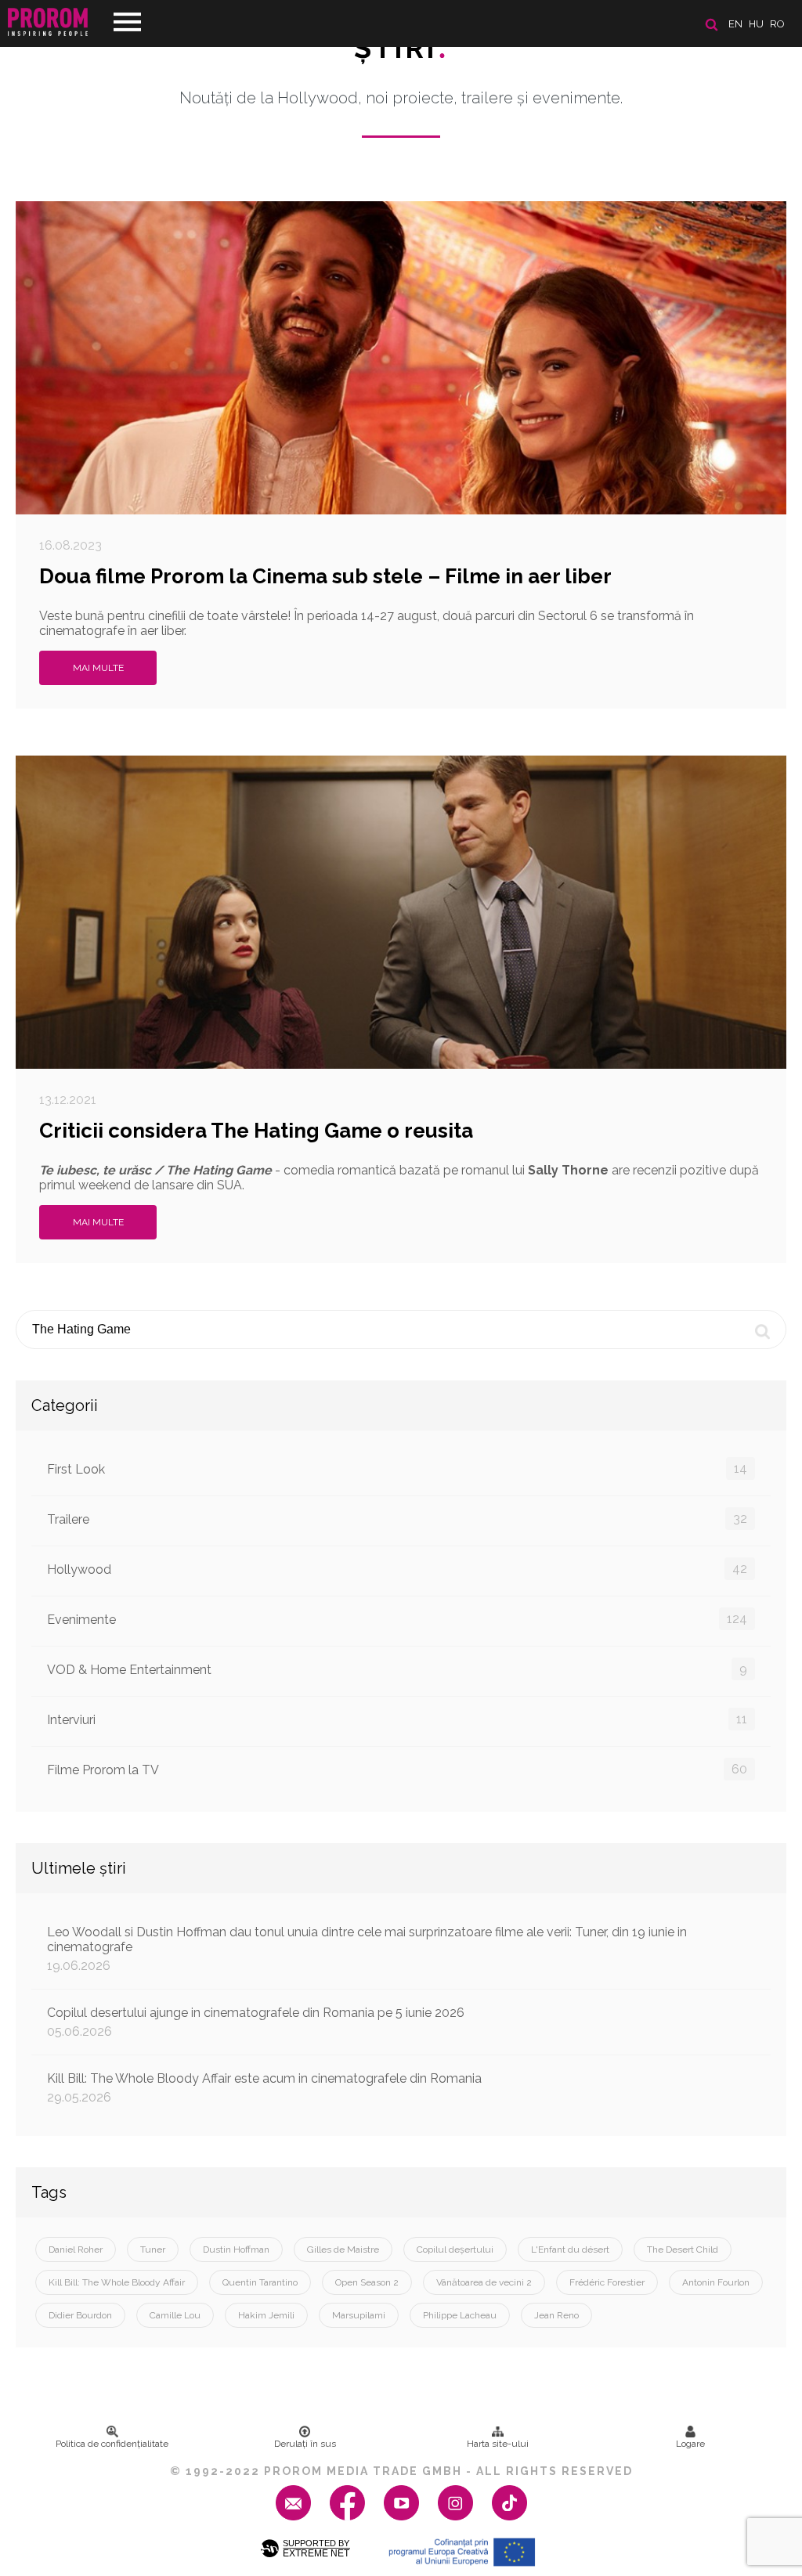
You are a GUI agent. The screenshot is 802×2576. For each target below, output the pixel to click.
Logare (690, 2444)
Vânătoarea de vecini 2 (484, 2282)
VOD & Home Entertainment (397, 1669)
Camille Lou (175, 2315)
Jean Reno (556, 2315)
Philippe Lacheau (460, 2315)
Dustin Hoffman (236, 2249)
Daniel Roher (76, 2249)
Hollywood (397, 1569)
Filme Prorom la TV (397, 1770)
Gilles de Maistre (343, 2249)
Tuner (153, 2249)
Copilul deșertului (455, 2249)
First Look (397, 1469)
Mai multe (98, 668)
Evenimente (397, 1619)
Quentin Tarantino (260, 2282)
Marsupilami (359, 2315)
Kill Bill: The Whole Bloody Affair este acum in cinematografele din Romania (264, 2088)
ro (777, 24)
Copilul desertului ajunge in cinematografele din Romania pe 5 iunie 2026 (256, 2022)
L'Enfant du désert (570, 2249)
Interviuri (397, 1719)
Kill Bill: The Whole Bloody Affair (117, 2282)
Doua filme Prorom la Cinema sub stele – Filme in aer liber (325, 576)
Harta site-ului (498, 2444)
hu (756, 24)
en (735, 24)
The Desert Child (683, 2249)
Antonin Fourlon (716, 2282)
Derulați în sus (305, 2444)
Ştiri (401, 48)
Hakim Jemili (266, 2315)
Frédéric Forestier (607, 2282)
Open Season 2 (367, 2282)
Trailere (397, 1519)
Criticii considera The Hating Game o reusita (256, 1131)
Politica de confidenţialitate (112, 2444)
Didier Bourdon (80, 2315)
